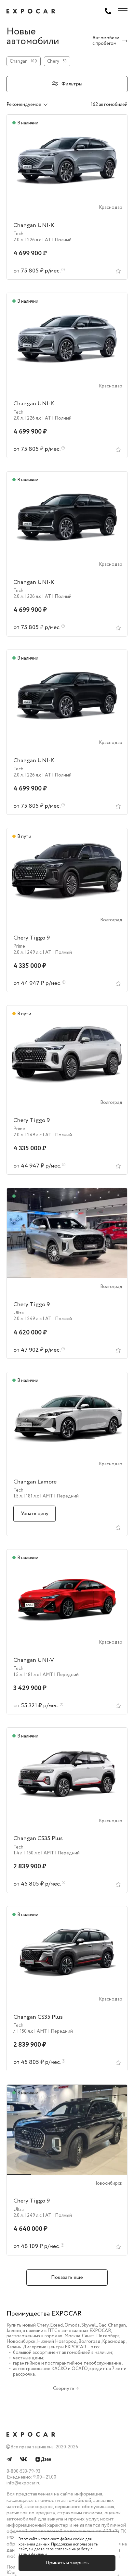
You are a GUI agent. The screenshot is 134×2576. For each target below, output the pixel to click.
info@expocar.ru (24, 2483)
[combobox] (34, 105)
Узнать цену (35, 1514)
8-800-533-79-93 (23, 2471)
